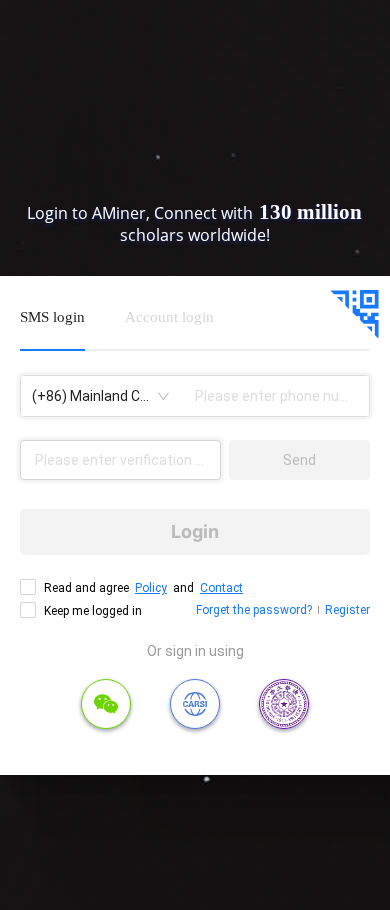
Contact (221, 588)
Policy (151, 588)
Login (195, 531)
